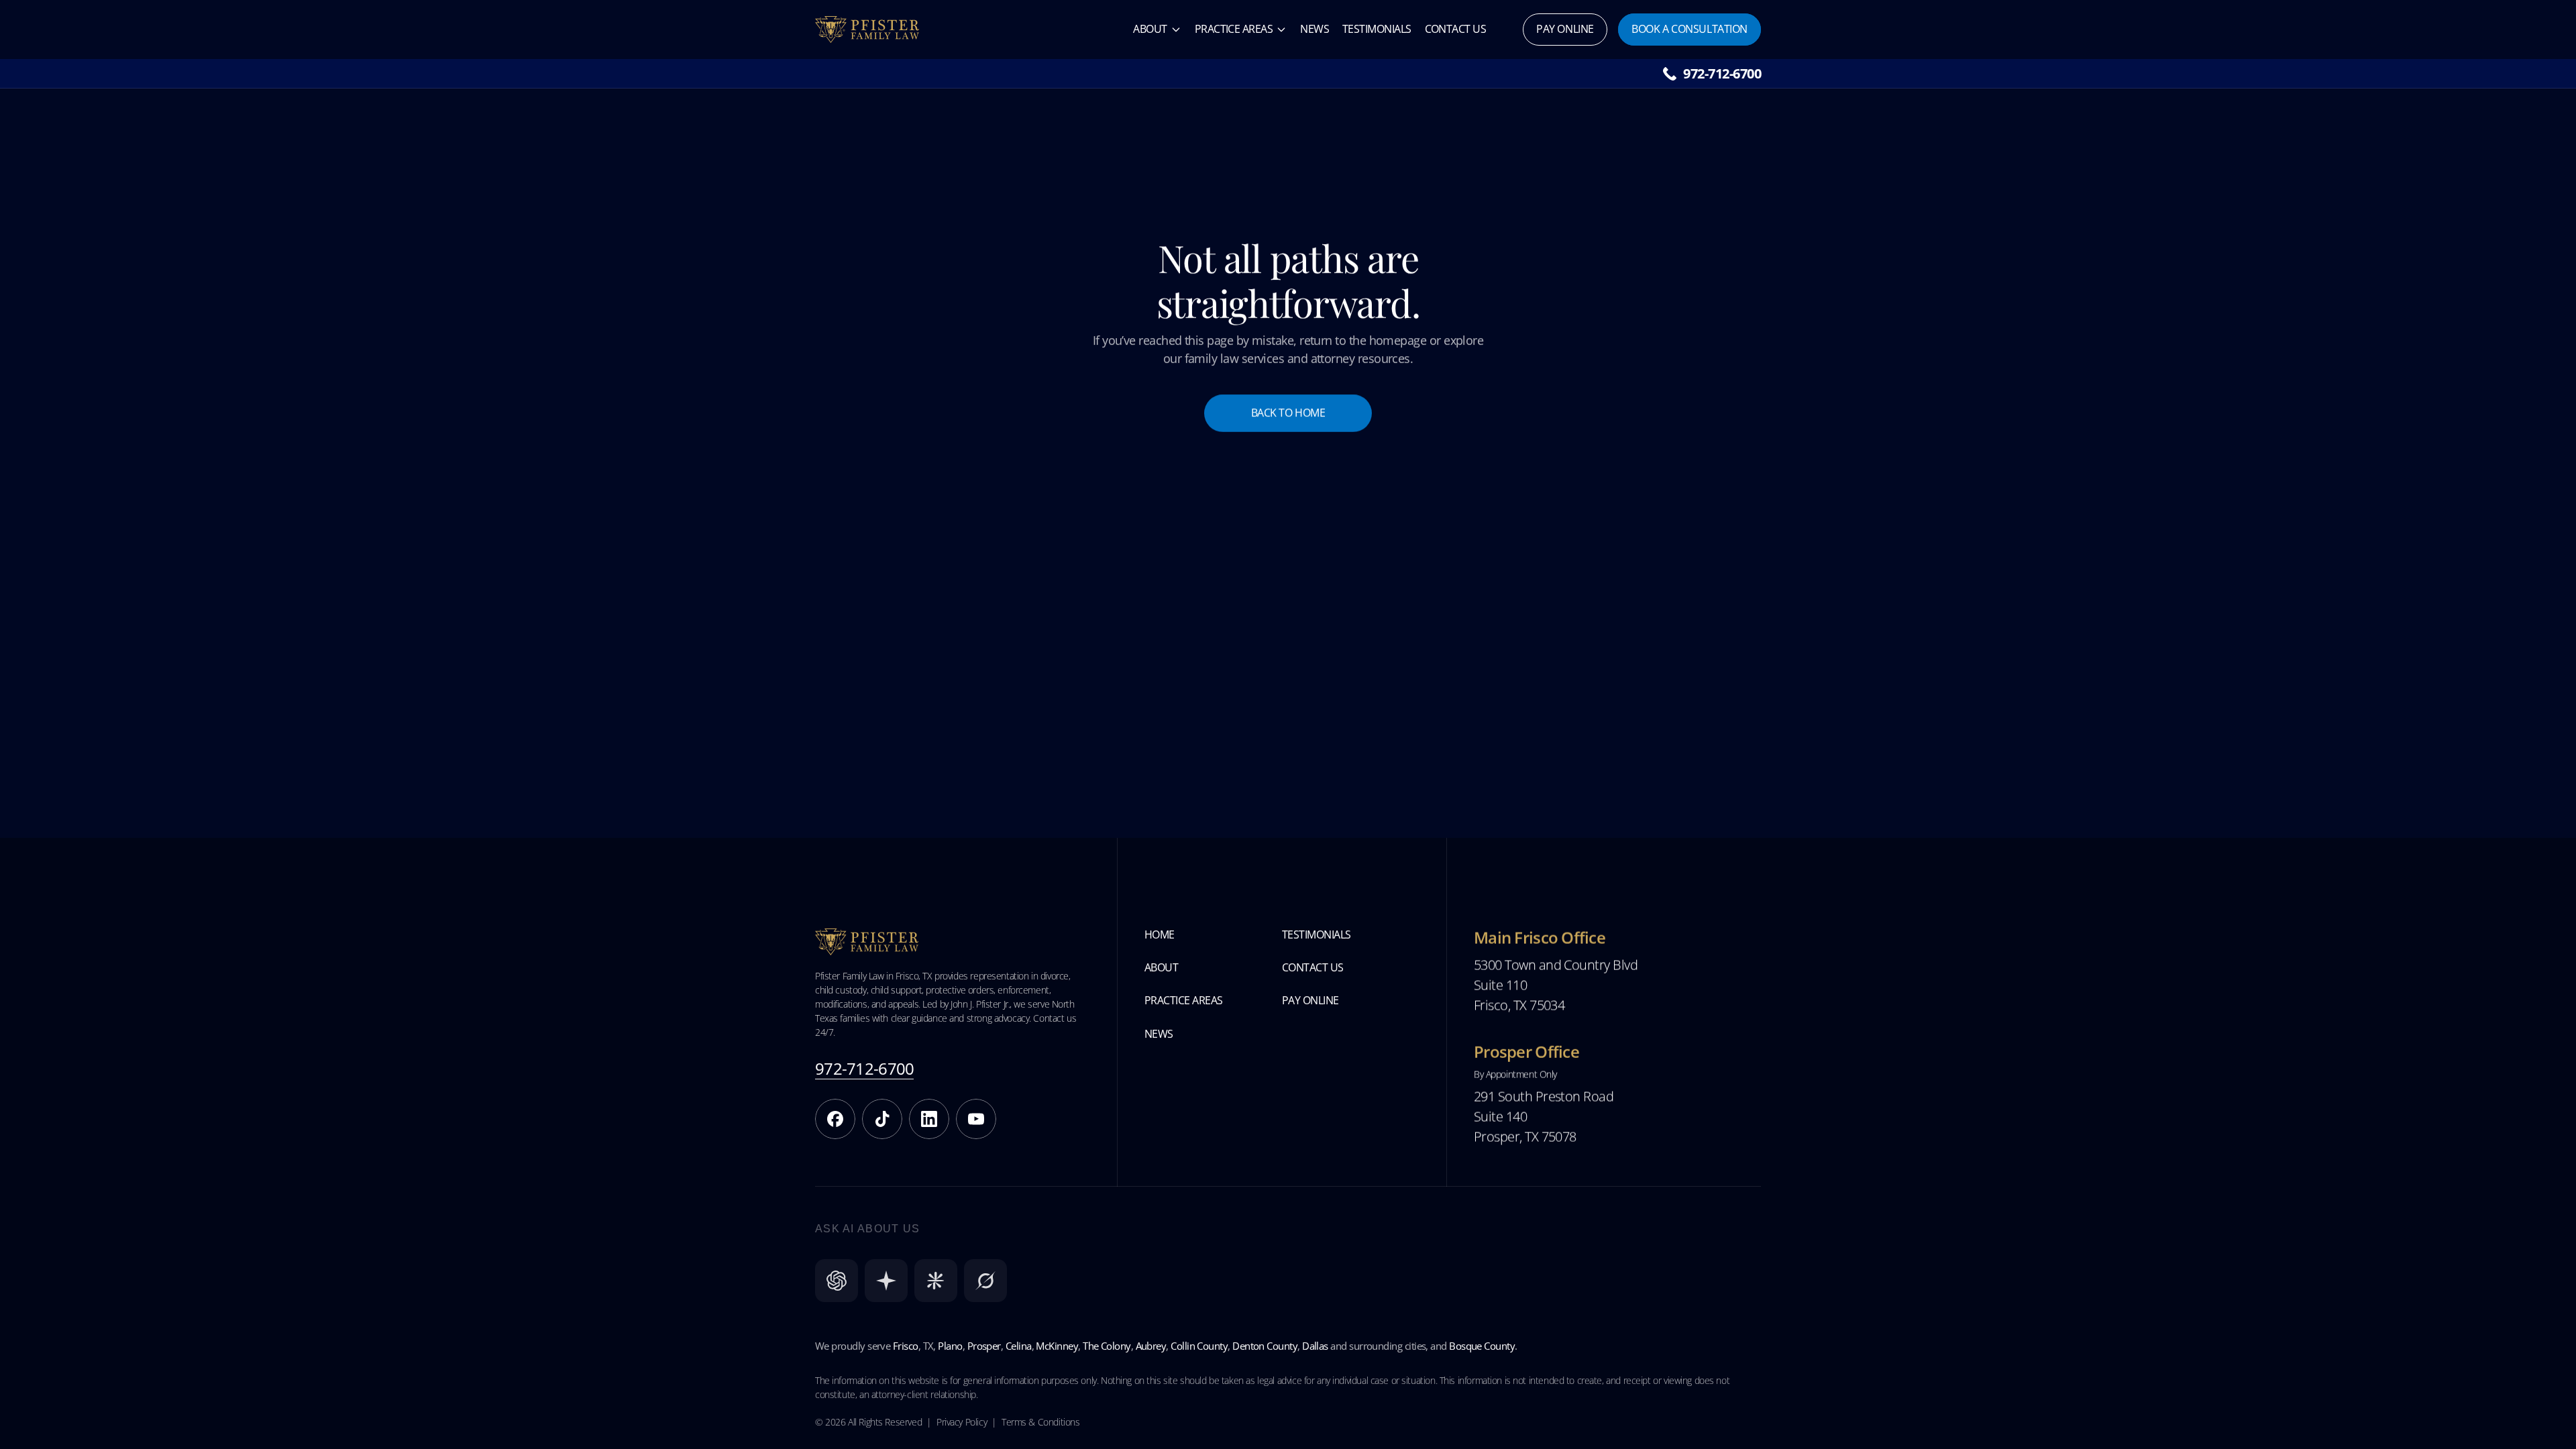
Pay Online (1310, 1000)
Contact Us (1456, 29)
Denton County (1265, 1346)
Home (1160, 934)
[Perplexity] (886, 1281)
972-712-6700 (1722, 73)
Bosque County (1482, 1346)
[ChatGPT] (837, 1281)
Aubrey (1151, 1346)
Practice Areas (1234, 29)
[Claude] (936, 1281)
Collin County (1199, 1346)
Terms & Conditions (1040, 1422)
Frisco (906, 1346)
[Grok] (985, 1281)
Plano (950, 1346)
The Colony (1107, 1346)
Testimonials (1377, 29)
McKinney (1057, 1346)
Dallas (1315, 1346)
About (1150, 29)
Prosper (984, 1346)
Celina (1019, 1346)
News (1314, 29)
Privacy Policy (962, 1422)
